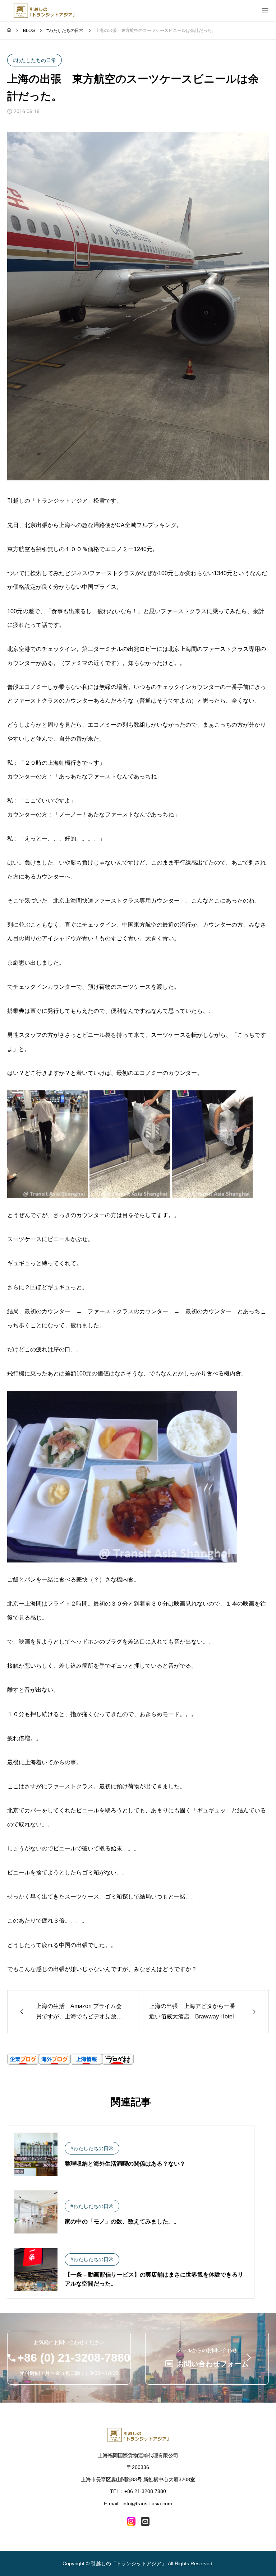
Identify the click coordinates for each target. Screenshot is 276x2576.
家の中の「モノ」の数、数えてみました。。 (122, 2221)
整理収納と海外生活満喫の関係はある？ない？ (125, 2164)
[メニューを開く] (265, 11)
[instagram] (131, 2521)
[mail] (145, 2521)
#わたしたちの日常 (34, 60)
